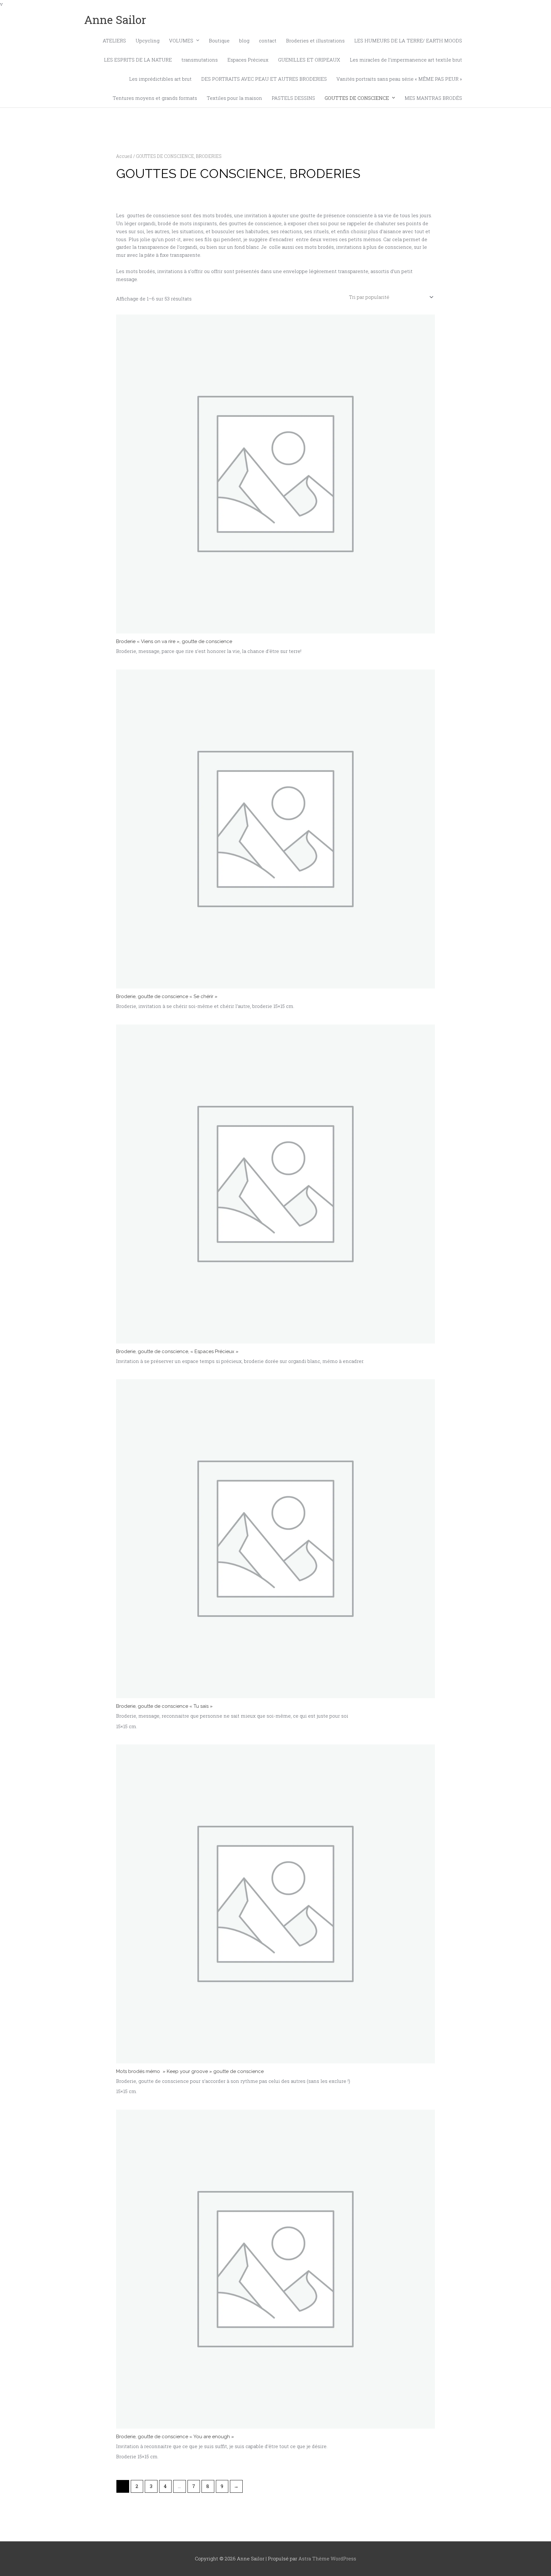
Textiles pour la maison (234, 98)
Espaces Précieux (248, 60)
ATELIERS (114, 41)
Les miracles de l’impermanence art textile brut (406, 60)
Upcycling (147, 41)
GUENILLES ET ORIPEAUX (309, 60)
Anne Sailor (115, 19)
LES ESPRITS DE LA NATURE (138, 60)
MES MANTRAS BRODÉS (433, 98)
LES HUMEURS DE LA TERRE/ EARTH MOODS (408, 41)
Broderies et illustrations (315, 41)
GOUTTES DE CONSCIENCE (357, 98)
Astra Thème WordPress (327, 2558)
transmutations (200, 60)
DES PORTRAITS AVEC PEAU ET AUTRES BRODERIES (264, 79)
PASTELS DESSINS (293, 98)
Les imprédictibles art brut (160, 79)
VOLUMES (181, 41)
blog (244, 41)
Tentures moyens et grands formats (155, 98)
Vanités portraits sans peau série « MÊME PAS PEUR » (399, 79)
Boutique (219, 41)
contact (268, 41)
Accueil (124, 156)
